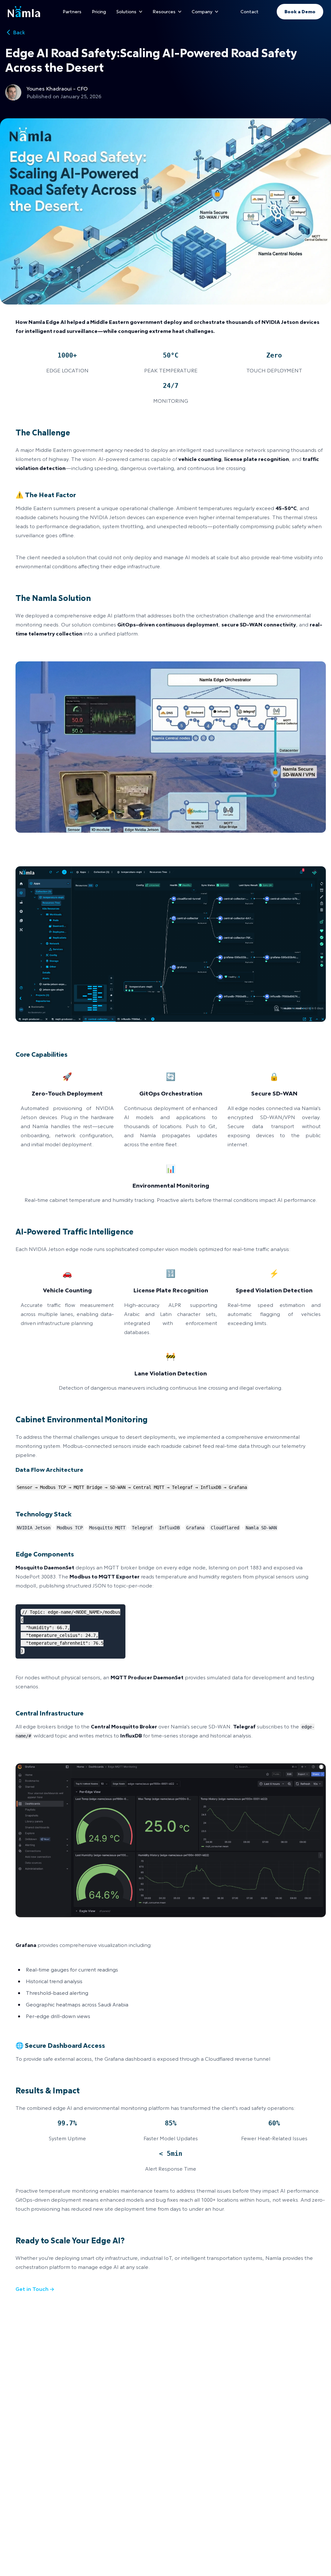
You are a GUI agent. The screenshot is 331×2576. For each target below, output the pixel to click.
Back (19, 32)
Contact (250, 11)
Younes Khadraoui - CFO (57, 88)
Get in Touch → (35, 2289)
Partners (72, 11)
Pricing (99, 11)
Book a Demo (300, 11)
